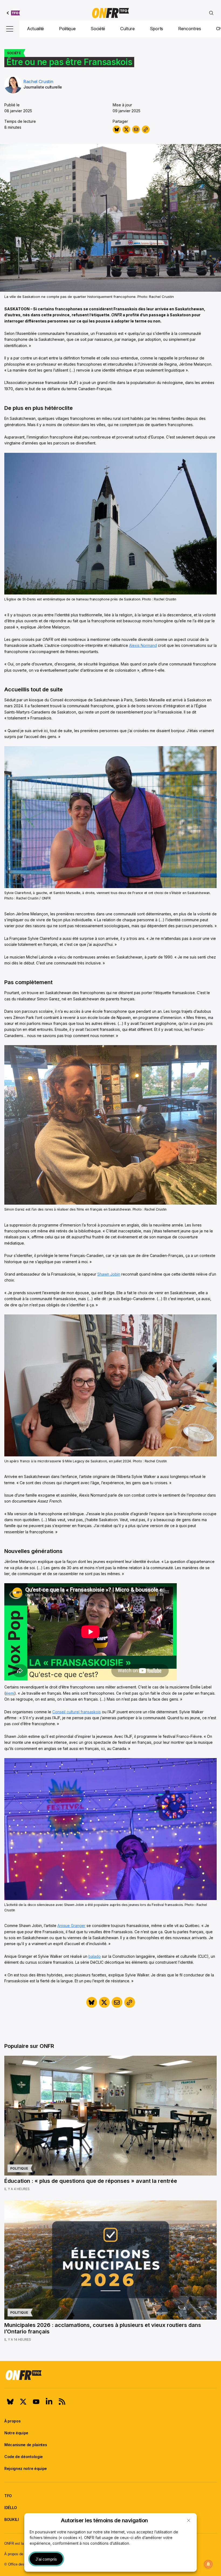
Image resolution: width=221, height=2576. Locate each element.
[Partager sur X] (126, 129)
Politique (67, 29)
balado (95, 1956)
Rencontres (190, 29)
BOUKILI (12, 2519)
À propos (12, 2421)
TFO (8, 2496)
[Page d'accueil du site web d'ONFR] (110, 13)
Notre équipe (16, 2433)
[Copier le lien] (146, 129)
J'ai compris (46, 2559)
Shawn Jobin (109, 1274)
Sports (156, 29)
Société (98, 29)
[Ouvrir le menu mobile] (10, 29)
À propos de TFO (18, 2554)
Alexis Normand (143, 645)
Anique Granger (71, 1926)
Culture (127, 29)
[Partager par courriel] (136, 129)
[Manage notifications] (208, 2564)
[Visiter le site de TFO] (13, 13)
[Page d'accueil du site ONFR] (110, 2375)
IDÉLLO (11, 2508)
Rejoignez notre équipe (26, 2468)
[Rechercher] (211, 13)
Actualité (35, 29)
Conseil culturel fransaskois (77, 1712)
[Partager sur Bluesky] (117, 129)
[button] (189, 2520)
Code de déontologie (24, 2457)
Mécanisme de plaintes (26, 2445)
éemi (10, 1693)
